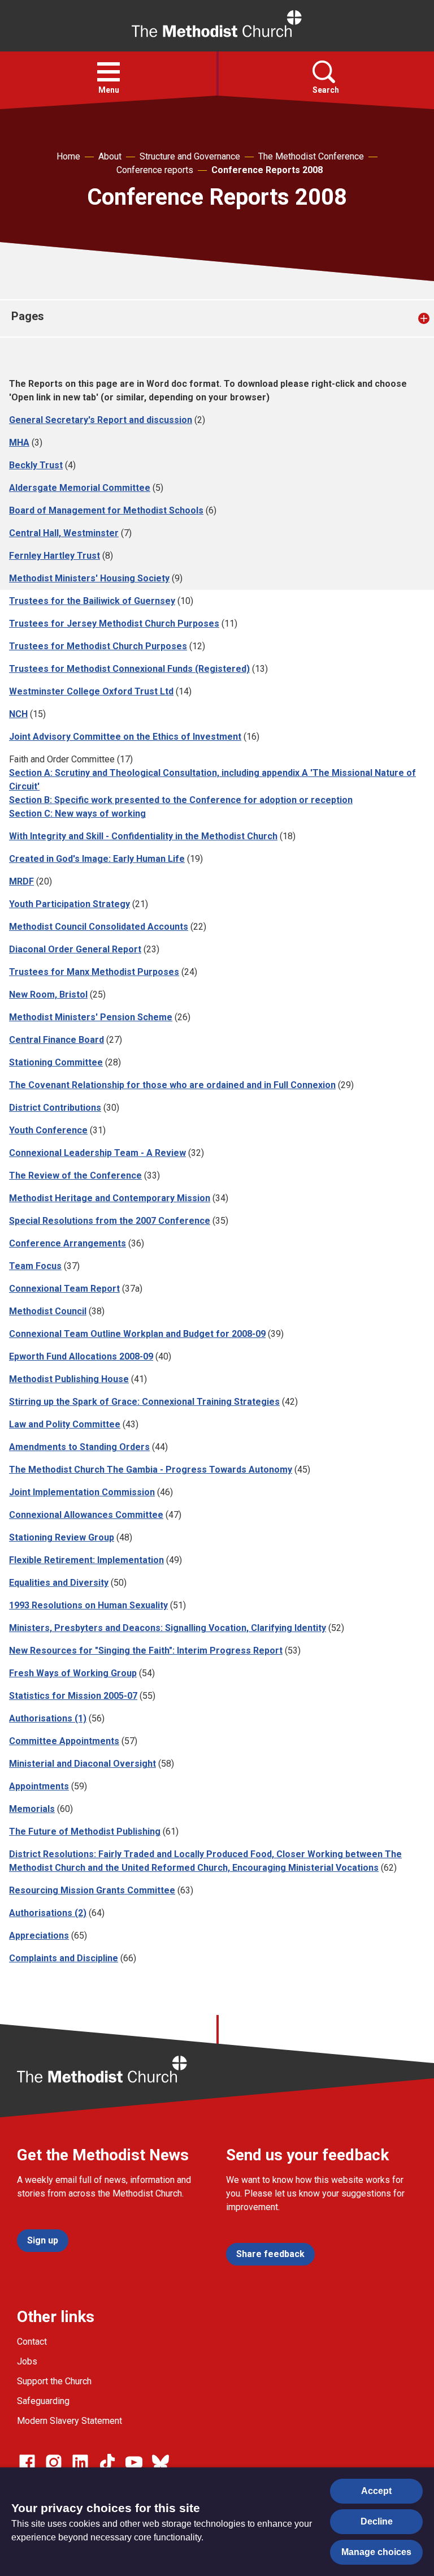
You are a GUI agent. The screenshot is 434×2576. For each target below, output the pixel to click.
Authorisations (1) (48, 1718)
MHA (19, 443)
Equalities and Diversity (59, 1583)
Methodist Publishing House (69, 1379)
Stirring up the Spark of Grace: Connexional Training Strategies (144, 1402)
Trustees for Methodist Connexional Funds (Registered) (129, 669)
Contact (32, 2342)
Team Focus (35, 1266)
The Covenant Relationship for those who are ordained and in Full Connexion (172, 1085)
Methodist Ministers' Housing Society (89, 578)
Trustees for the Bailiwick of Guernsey (92, 601)
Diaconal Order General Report (75, 949)
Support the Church (54, 2381)
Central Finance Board (57, 1040)
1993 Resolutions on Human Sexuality (88, 1605)
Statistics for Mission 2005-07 (73, 1696)
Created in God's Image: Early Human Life (97, 859)
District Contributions (55, 1108)
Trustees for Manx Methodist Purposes (94, 972)
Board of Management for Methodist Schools (106, 510)
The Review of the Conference (75, 1175)
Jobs (27, 2361)
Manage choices (376, 2552)
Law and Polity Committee (65, 1424)
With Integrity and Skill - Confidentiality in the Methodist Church (143, 836)
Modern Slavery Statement (70, 2421)
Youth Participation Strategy (70, 904)
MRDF (21, 881)
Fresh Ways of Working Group (73, 1673)
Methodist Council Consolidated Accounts (99, 927)
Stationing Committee (56, 1062)
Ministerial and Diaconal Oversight (83, 1764)
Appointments (39, 1786)
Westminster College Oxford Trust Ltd (91, 691)
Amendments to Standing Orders (79, 1447)
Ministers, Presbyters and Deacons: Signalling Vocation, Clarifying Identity (168, 1628)
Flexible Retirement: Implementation (86, 1560)
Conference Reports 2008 (267, 170)
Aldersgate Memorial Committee (80, 488)
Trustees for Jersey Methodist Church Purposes (114, 623)
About (110, 156)
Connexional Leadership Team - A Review (97, 1153)
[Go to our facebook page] (27, 2462)
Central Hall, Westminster (64, 533)
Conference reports (155, 170)
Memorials (32, 1809)
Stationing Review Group (62, 1537)
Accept (376, 2491)
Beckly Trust (36, 465)
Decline (377, 2521)
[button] (108, 72)
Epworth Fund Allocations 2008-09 (81, 1356)
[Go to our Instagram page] (54, 2462)
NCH (18, 714)
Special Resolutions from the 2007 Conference (110, 1221)
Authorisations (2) (48, 1913)
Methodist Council (48, 1311)
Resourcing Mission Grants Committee (92, 1890)
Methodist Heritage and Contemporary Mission (110, 1198)
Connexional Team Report (64, 1289)
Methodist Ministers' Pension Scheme (91, 1017)
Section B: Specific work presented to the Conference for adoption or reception (181, 800)
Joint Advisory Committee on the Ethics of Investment (125, 737)
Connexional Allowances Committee (86, 1515)
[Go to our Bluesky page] (160, 2462)
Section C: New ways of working (77, 814)
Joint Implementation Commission (82, 1492)
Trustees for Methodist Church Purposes (98, 646)
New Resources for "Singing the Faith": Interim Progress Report (146, 1651)
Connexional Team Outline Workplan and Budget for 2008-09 (137, 1334)
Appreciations (39, 1936)
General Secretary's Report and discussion (101, 420)
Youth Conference (48, 1130)
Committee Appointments (64, 1741)
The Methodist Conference (311, 156)
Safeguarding (43, 2401)
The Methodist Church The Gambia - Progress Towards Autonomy (151, 1470)
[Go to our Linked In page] (80, 2462)
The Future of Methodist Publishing (85, 1831)
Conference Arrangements (68, 1243)
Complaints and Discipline (64, 1958)
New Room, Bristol (48, 994)
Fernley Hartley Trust (55, 556)
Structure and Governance (190, 156)
